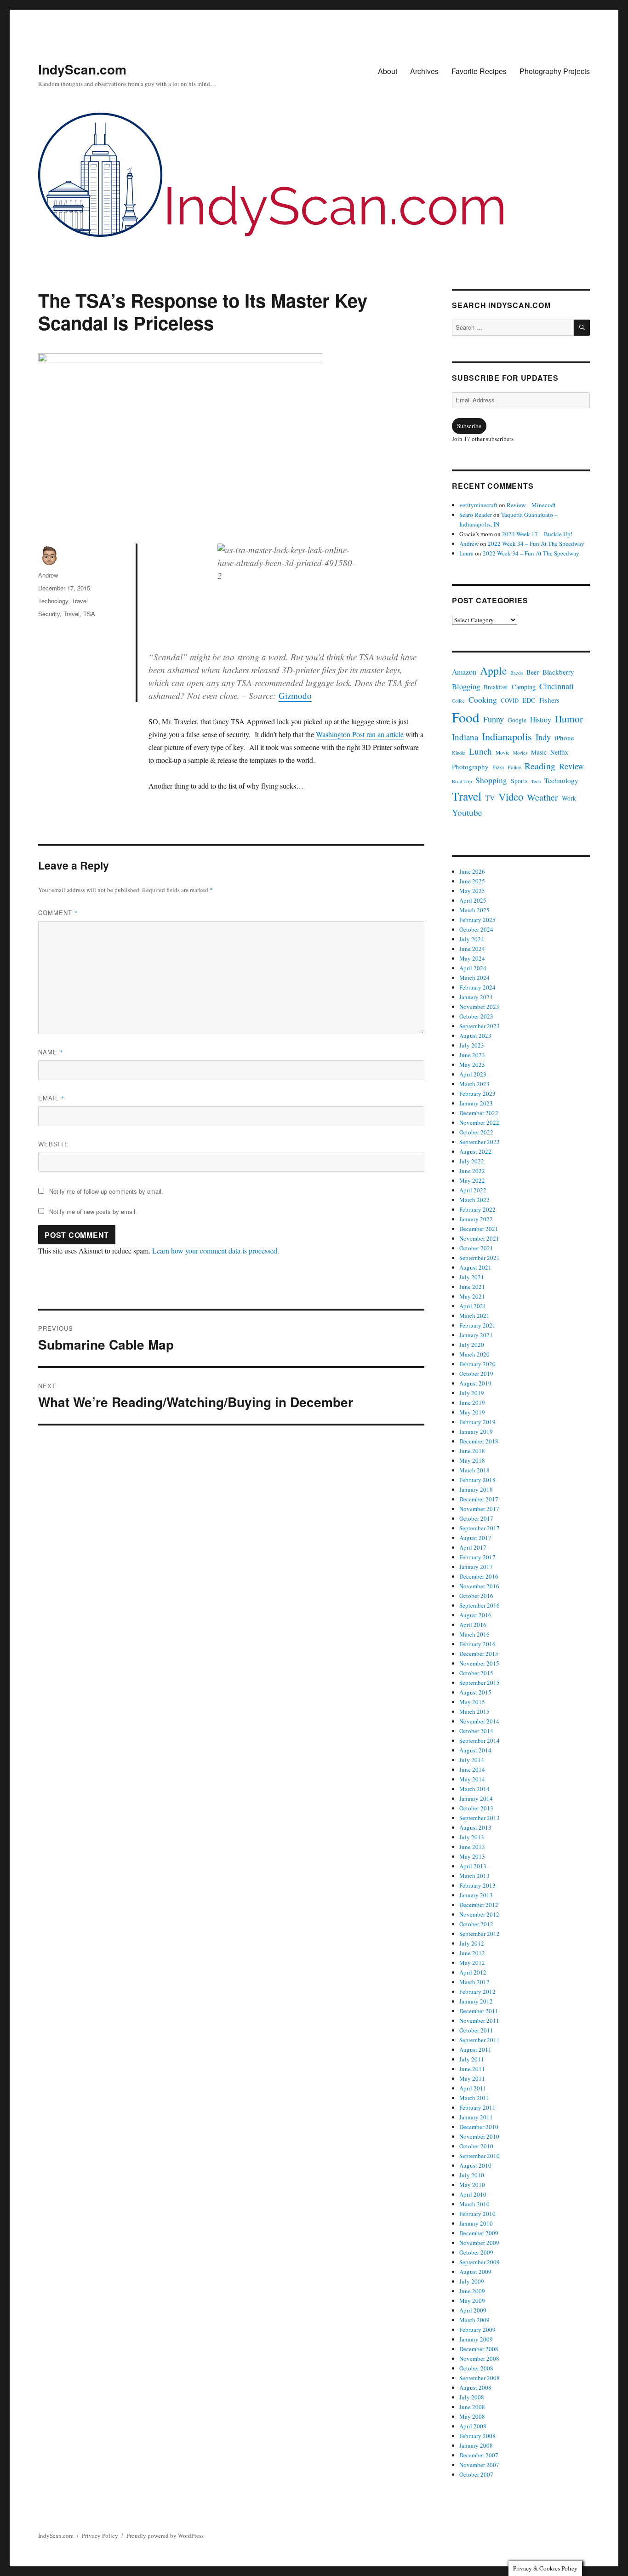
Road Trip (462, 781)
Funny (494, 719)
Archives (424, 71)
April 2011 (473, 2088)
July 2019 (472, 1393)
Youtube (467, 812)
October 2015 (476, 1673)
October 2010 (476, 2146)
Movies (520, 753)
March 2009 (474, 2320)
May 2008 (472, 2416)
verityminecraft (478, 505)
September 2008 (480, 2378)
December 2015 (479, 1654)
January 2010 (476, 2223)
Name (51, 1052)
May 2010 (472, 2185)
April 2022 (473, 1190)
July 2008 (472, 2397)
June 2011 (472, 2069)
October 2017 (476, 1518)
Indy (543, 737)
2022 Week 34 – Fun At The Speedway (536, 544)
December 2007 (479, 2455)
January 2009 (476, 2339)
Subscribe (469, 426)
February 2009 (477, 2330)
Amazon (464, 672)
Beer (533, 672)
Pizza (498, 767)
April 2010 (473, 2194)
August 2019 (475, 1383)
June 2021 (472, 1287)
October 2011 (476, 2030)
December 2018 (479, 1441)
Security (49, 614)
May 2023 (472, 1065)
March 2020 (474, 1354)
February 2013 (477, 1885)
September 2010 (480, 2156)
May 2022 (472, 1180)
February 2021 (477, 1325)
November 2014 (479, 1721)
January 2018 (476, 1489)
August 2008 (475, 2387)
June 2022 (472, 1171)
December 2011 (479, 2011)
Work (569, 798)
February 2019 (477, 1422)
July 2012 (472, 1943)
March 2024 (474, 978)
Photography (470, 767)
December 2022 (479, 1113)
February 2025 (477, 920)
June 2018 (472, 1451)
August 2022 (475, 1151)
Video (511, 796)
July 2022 (472, 1161)
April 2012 (473, 1972)
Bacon (517, 673)
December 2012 (479, 1905)
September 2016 (480, 1605)
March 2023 (474, 1084)
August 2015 (475, 1692)
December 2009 (479, 2233)
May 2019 (472, 1412)
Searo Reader (476, 515)
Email (51, 1098)
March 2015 (474, 1712)
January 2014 (476, 1798)
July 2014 (472, 1760)
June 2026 (472, 871)
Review (571, 766)
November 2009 (479, 2243)
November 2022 (479, 1122)
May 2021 (472, 1296)
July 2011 (472, 2059)
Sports (519, 781)
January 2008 (476, 2445)
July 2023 (472, 1045)
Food (466, 717)
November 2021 (479, 1238)
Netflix (559, 752)
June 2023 (472, 1055)
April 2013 (473, 1866)
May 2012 (472, 1963)
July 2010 (472, 2175)
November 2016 (479, 1586)
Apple (493, 670)
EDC (529, 700)
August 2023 (475, 1036)
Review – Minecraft (531, 505)
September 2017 (480, 1528)
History (541, 719)
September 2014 (480, 1740)
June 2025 (472, 881)
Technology (53, 601)
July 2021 (472, 1277)
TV (490, 798)
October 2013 (476, 1808)
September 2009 (480, 2262)
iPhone (564, 738)
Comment (58, 913)
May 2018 (472, 1460)
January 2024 (476, 997)
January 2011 (476, 2117)
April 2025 (473, 900)
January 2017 (476, 1567)
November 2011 (479, 2021)
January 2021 (476, 1335)
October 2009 (476, 2252)
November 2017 (479, 1509)
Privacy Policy (100, 2536)
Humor (569, 718)
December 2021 (479, 1229)
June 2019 (472, 1402)
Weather (542, 797)
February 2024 (477, 987)
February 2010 (477, 2214)
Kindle (459, 753)
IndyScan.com (82, 69)
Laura (466, 553)
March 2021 (474, 1316)
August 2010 (475, 2165)
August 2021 (475, 1267)
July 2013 (472, 1837)
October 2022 (476, 1132)
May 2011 (472, 2078)
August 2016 (475, 1615)
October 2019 (476, 1374)
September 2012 (480, 1934)
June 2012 (472, 1953)
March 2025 (474, 910)
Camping (524, 687)
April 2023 (473, 1074)
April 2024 (473, 968)
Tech (536, 781)
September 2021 (480, 1258)
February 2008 (477, 2436)
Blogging (466, 687)
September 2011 (480, 2040)
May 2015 (472, 1702)
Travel (80, 601)
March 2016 (474, 1634)
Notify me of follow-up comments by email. (106, 1191)
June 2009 (472, 2291)
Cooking (483, 699)
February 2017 (477, 1557)
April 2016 (473, 1625)
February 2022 (477, 1209)
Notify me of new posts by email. (93, 1211)
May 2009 (472, 2301)
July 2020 (472, 1345)
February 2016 (477, 1644)
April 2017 (473, 1547)
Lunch (480, 751)
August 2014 (475, 1750)
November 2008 (479, 2358)
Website (54, 1144)
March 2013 (474, 1876)
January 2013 (476, 1895)
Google (517, 720)
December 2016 (479, 1576)
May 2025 (472, 891)
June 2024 (472, 949)
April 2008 (473, 2426)
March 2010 (474, 2204)
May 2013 (472, 1856)
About (388, 71)
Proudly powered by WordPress (165, 2536)
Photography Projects (555, 71)
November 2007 (479, 2465)
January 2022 (476, 1219)
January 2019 (476, 1431)
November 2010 (479, 2136)
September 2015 (480, 1683)
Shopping (491, 780)
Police (514, 767)
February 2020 (477, 1364)
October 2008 (476, 2368)
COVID (510, 701)
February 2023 (477, 1093)
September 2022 (480, 1142)
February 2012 (477, 1992)
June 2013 (472, 1847)
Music (539, 752)
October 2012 (476, 1924)
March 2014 (474, 1789)
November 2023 (479, 1007)
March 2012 (474, 1982)
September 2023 (480, 1026)
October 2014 (476, 1731)
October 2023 (476, 1016)
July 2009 (472, 2281)
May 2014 (472, 1779)
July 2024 (472, 939)
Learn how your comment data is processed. (216, 1251)
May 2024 (472, 958)
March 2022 (474, 1200)
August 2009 (475, 2272)
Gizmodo (295, 696)
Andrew (48, 575)
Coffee (458, 701)
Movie (502, 753)
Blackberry (558, 672)
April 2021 (473, 1306)
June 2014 (472, 1769)
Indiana (465, 737)
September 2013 (480, 1818)
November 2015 (479, 1663)
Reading (540, 766)
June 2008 (472, 2407)
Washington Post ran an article (360, 734)
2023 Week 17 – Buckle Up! (537, 534)
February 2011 (477, 2107)
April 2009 (473, 2310)
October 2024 (476, 929)
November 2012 (479, 1914)
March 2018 (474, 1470)
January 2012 (476, 2001)
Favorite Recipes (479, 71)
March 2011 (474, 2098)
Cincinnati (557, 686)
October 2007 (476, 2474)
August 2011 (475, 2049)
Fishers (549, 700)
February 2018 (477, 1480)
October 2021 (476, 1248)
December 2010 (479, 2127)
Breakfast (496, 687)
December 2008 (479, 2349)
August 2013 (475, 1827)
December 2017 (479, 1499)
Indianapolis (507, 736)
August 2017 (475, 1538)
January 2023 (476, 1103)
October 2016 (476, 1596)
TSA (89, 614)
